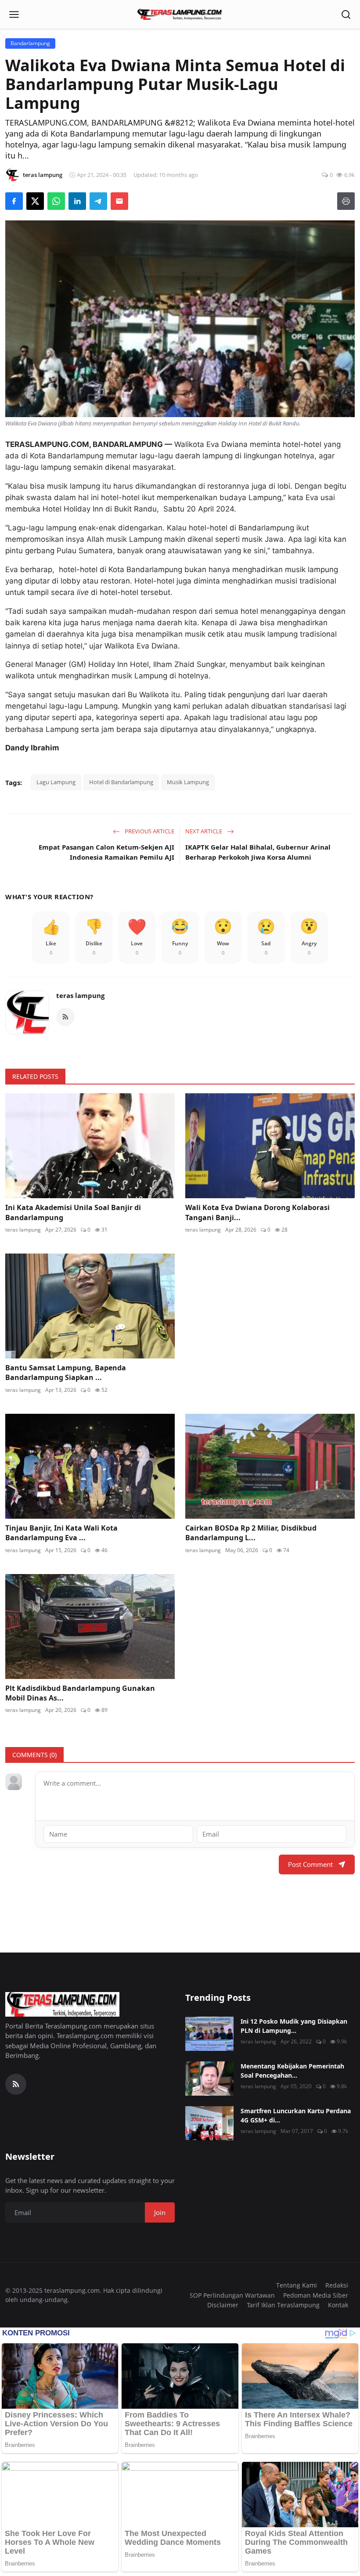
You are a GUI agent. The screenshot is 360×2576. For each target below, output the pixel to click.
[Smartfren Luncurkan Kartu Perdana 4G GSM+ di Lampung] (209, 2123)
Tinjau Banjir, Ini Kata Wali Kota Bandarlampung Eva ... (61, 1533)
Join (160, 2212)
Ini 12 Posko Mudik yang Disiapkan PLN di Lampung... (294, 2026)
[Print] (346, 201)
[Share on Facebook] (14, 201)
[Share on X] (35, 201)
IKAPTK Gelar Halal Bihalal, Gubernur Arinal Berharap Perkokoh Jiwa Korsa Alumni (258, 852)
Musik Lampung (188, 782)
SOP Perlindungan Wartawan (232, 2295)
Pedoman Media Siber (316, 2295)
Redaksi (337, 2285)
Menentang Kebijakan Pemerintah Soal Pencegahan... (292, 2071)
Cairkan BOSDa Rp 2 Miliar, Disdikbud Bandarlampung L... (251, 1533)
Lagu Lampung (56, 782)
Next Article (204, 831)
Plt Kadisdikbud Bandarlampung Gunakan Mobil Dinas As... (80, 1693)
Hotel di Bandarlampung (121, 782)
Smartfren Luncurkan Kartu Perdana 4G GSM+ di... (296, 2115)
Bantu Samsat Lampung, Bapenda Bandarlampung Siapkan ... (66, 1373)
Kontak (338, 2305)
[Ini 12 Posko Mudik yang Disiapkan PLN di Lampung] (209, 2034)
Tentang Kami (297, 2285)
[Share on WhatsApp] (56, 201)
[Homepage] (180, 14)
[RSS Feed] (65, 1017)
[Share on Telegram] (98, 201)
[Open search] (346, 14)
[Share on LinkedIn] (77, 201)
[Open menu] (14, 14)
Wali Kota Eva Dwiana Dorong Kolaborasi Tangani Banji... (257, 1212)
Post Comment (310, 1864)
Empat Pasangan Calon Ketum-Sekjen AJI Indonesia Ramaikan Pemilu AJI (106, 852)
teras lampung (80, 995)
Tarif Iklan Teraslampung (283, 2305)
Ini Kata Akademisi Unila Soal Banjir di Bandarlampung (73, 1212)
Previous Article (149, 831)
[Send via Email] (119, 201)
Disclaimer (223, 2305)
